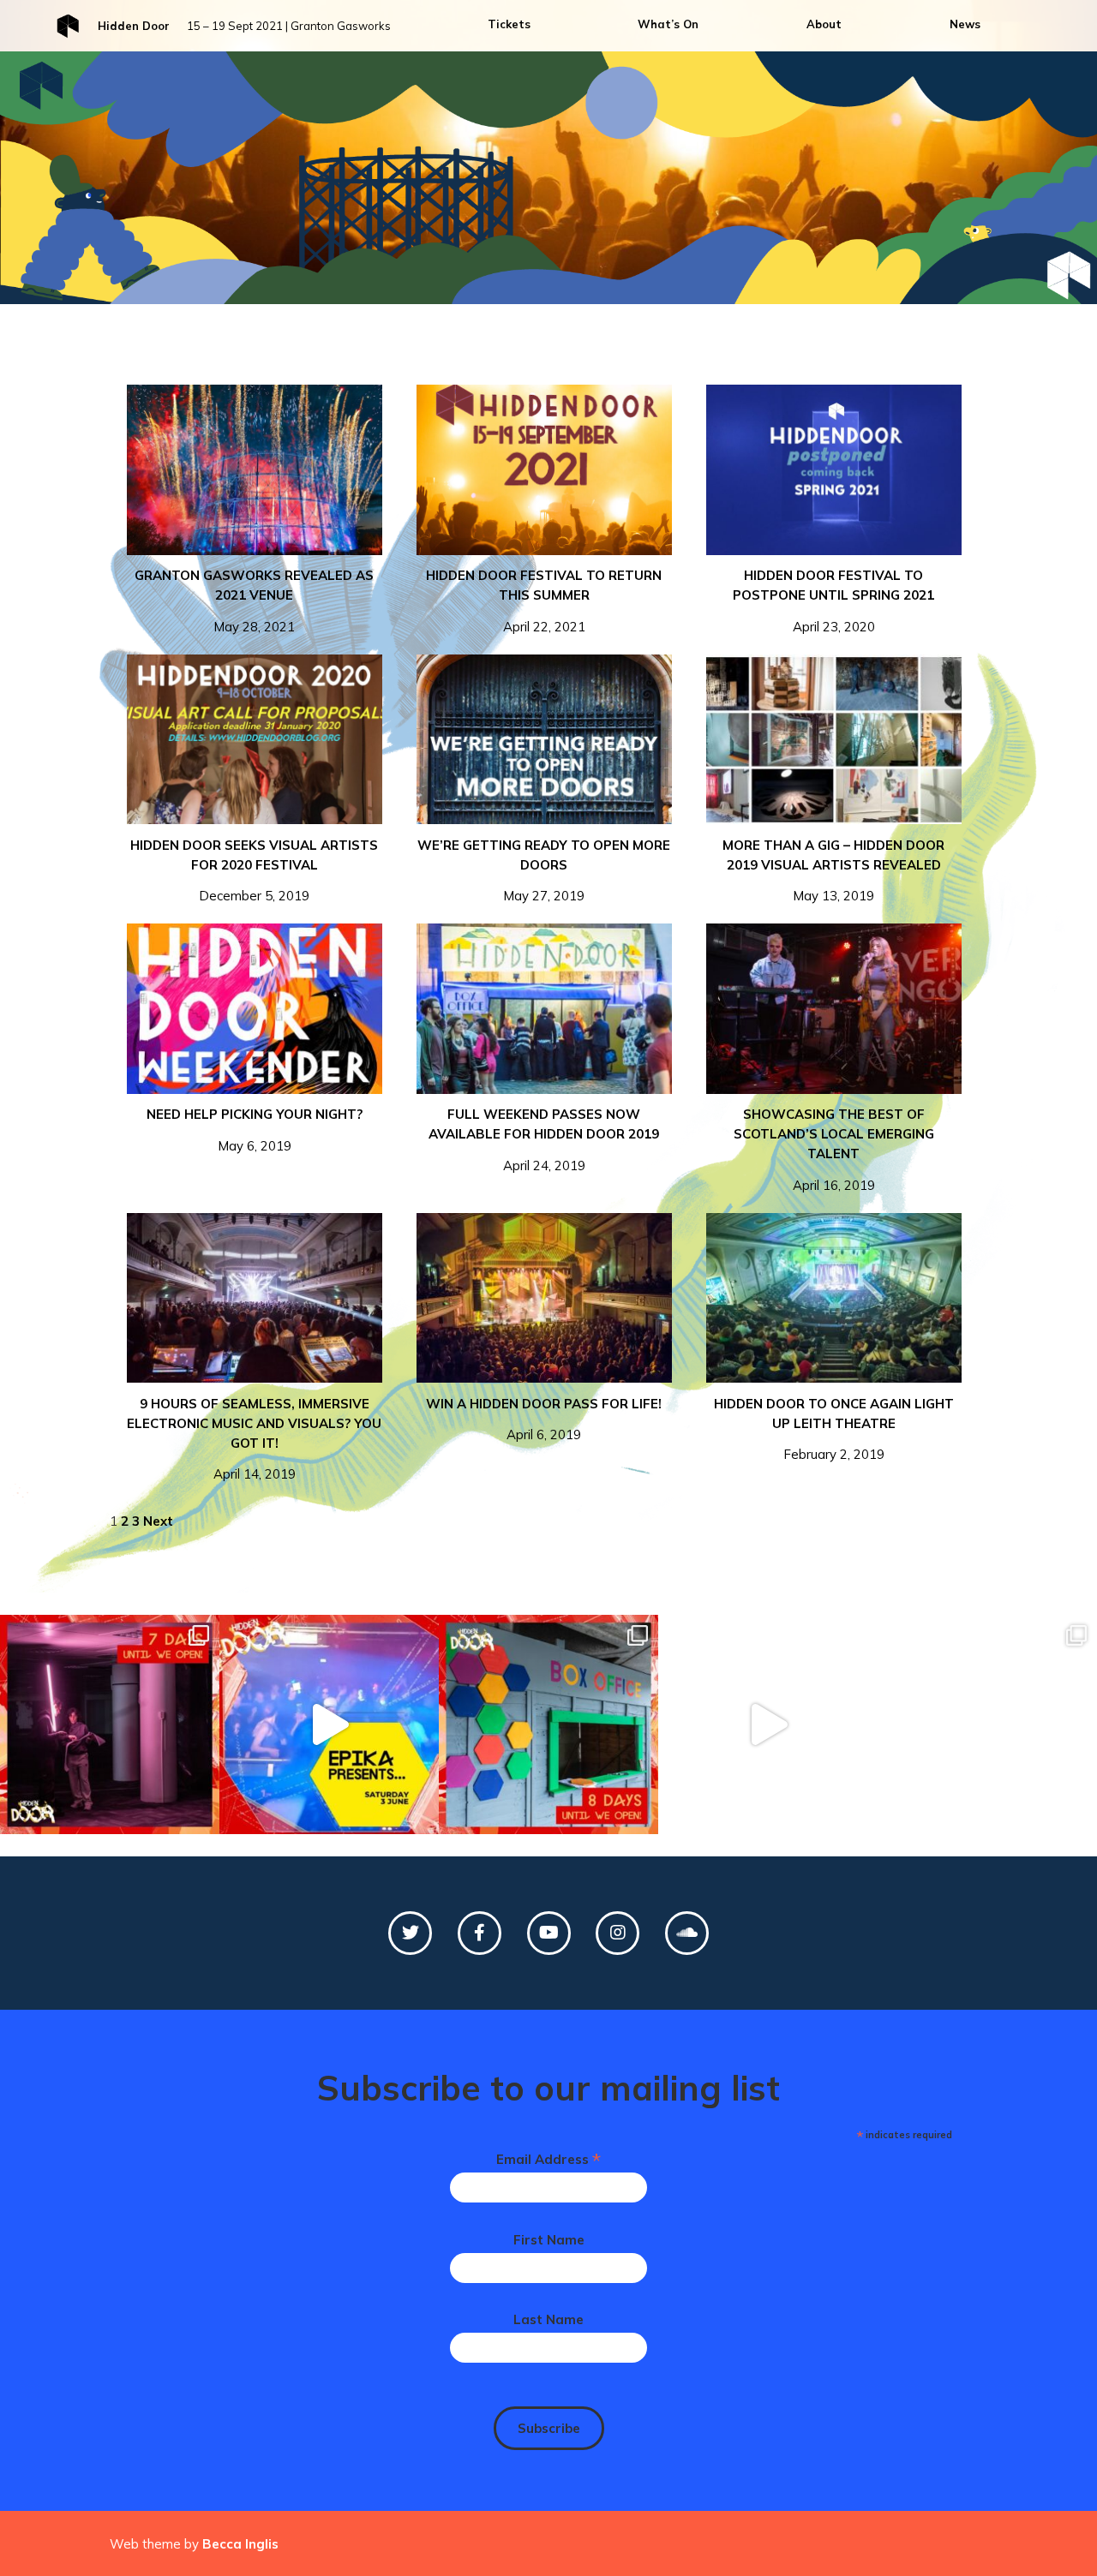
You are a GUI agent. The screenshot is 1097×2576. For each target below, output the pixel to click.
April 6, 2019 (544, 1419)
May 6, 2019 (255, 1130)
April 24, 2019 (544, 1139)
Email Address (548, 2159)
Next (158, 1521)
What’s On (668, 24)
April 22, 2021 (544, 601)
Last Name (548, 2319)
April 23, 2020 (833, 601)
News (965, 24)
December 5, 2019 (254, 870)
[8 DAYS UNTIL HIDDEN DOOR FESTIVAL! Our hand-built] (548, 1724)
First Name (549, 2240)
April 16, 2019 (834, 1149)
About (824, 24)
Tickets (509, 24)
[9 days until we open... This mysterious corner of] (987, 1724)
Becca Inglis (240, 2544)
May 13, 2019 (833, 870)
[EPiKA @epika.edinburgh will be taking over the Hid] (329, 1724)
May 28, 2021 (254, 601)
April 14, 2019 (254, 1439)
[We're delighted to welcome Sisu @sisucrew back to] (768, 1724)
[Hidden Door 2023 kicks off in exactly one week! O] (110, 1724)
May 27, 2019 (544, 870)
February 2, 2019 (834, 1429)
